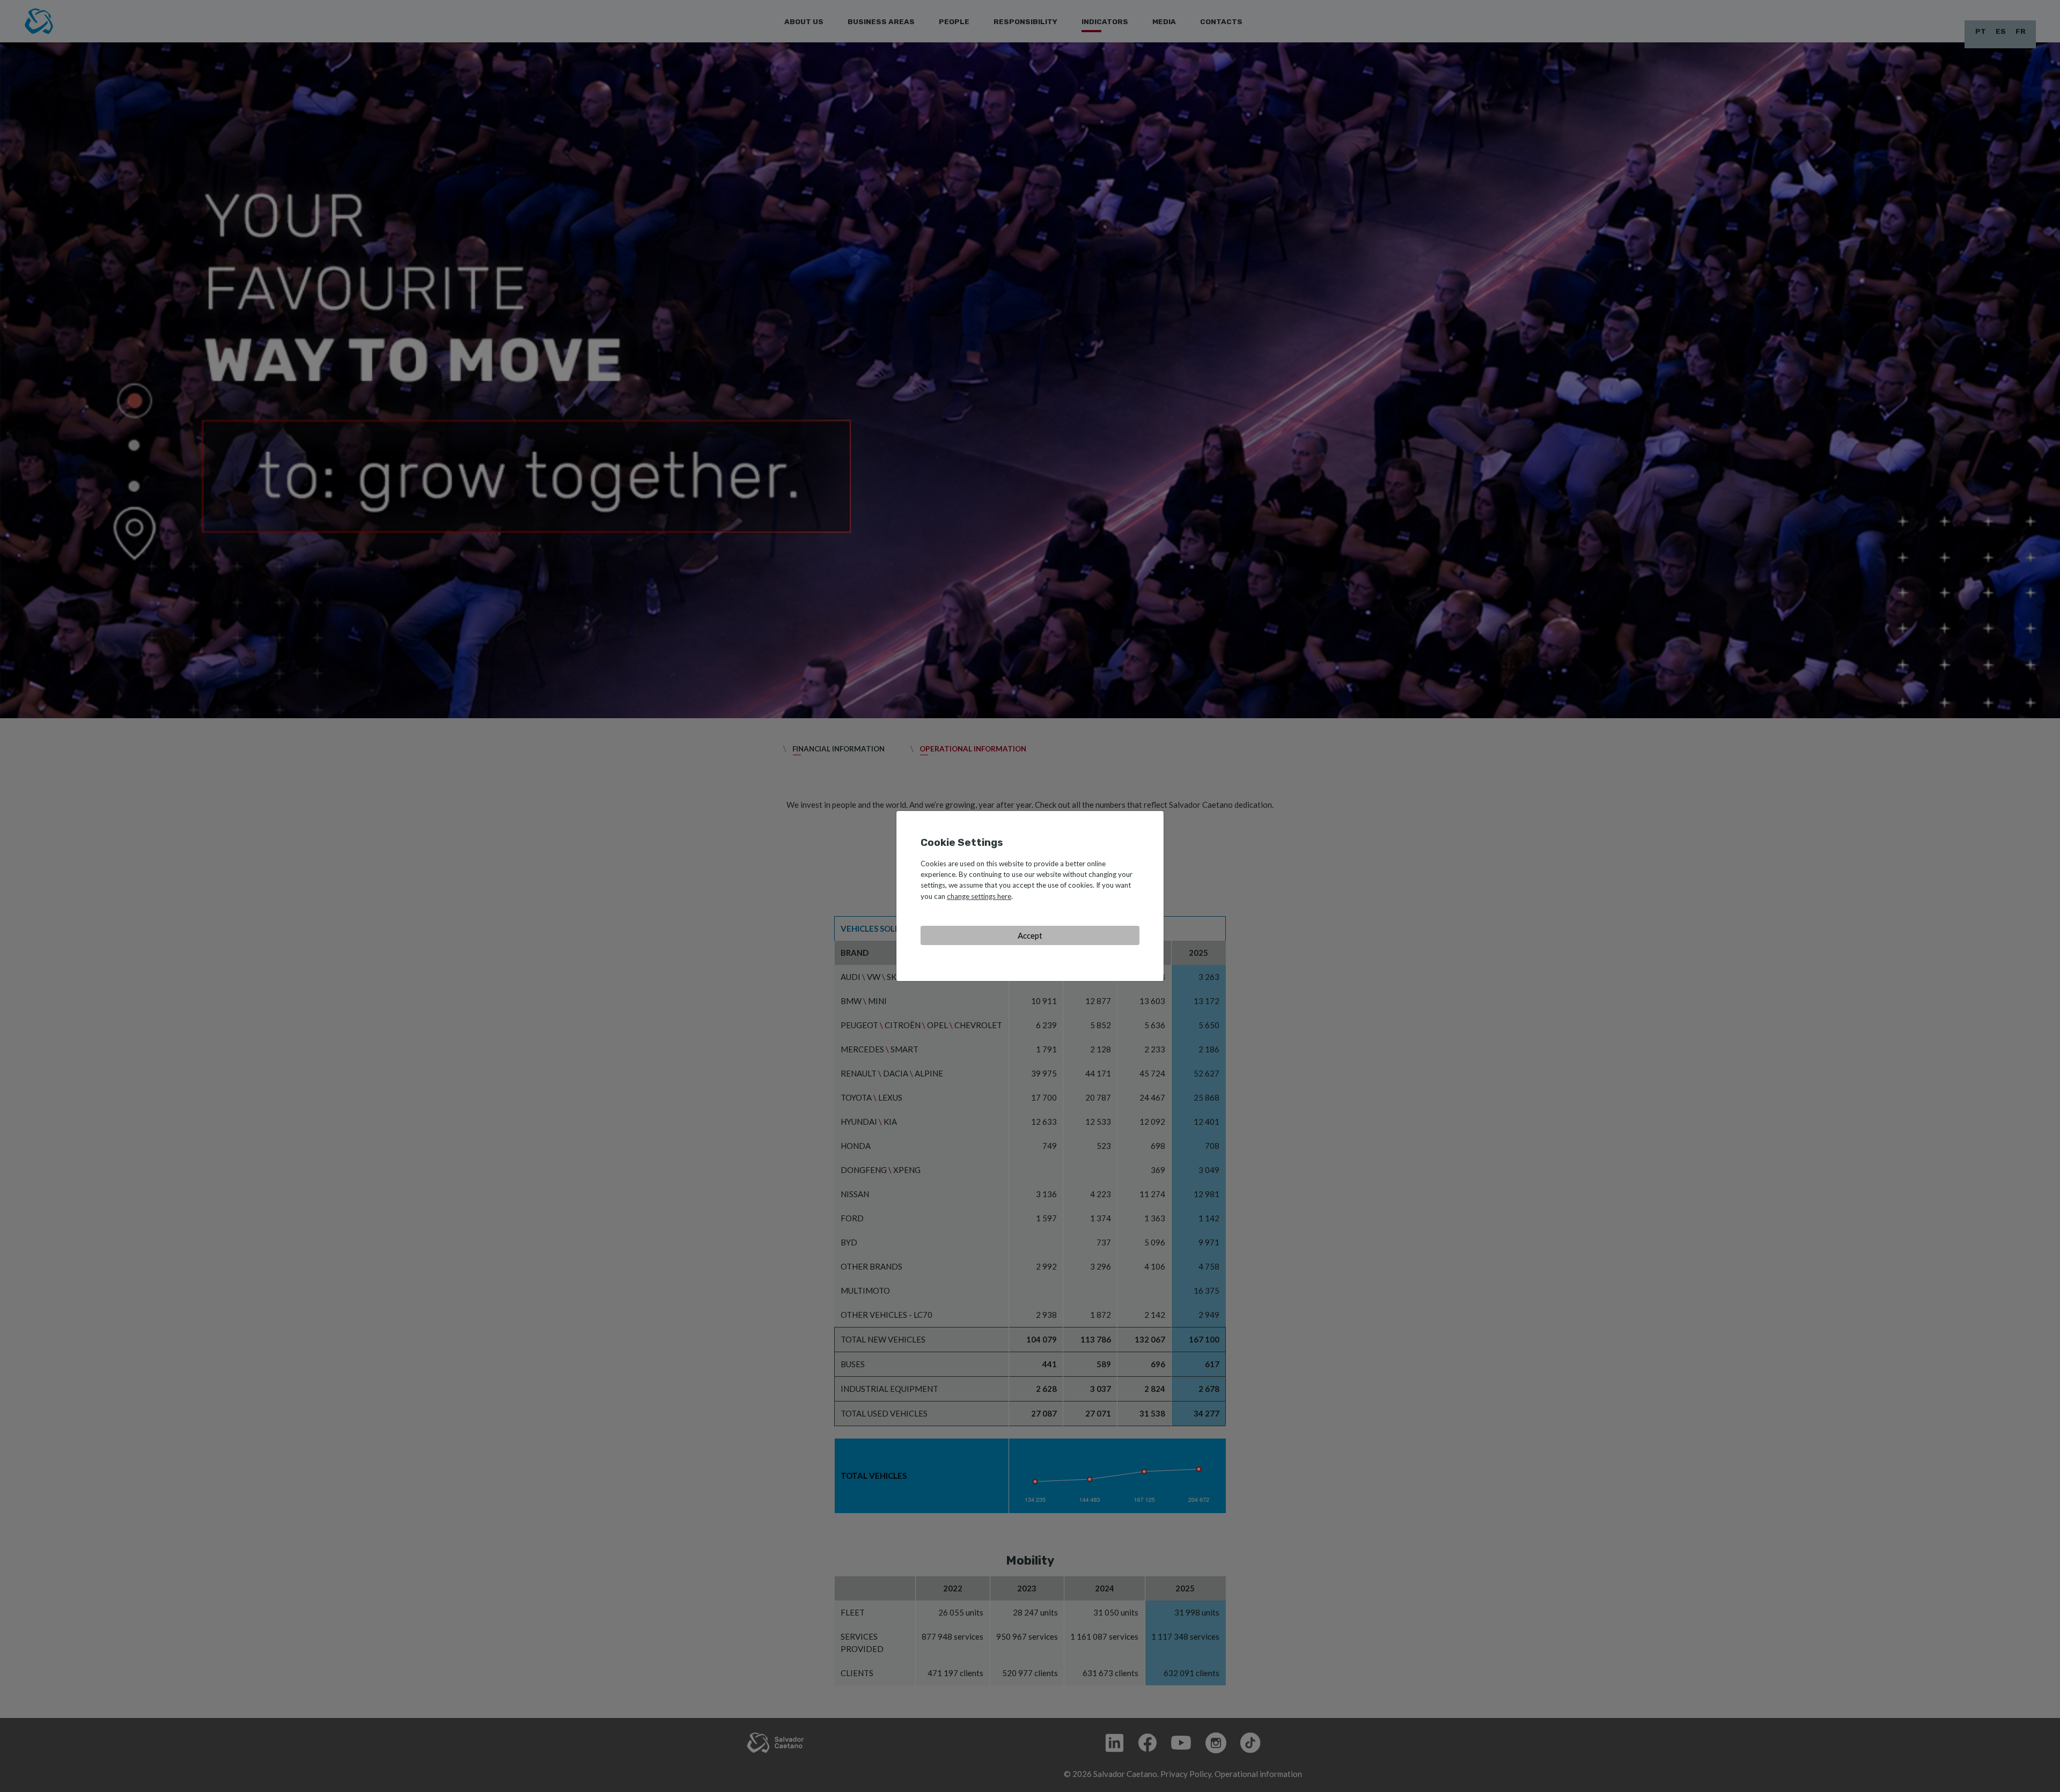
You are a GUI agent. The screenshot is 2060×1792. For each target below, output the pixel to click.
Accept (1030, 935)
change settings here (979, 896)
